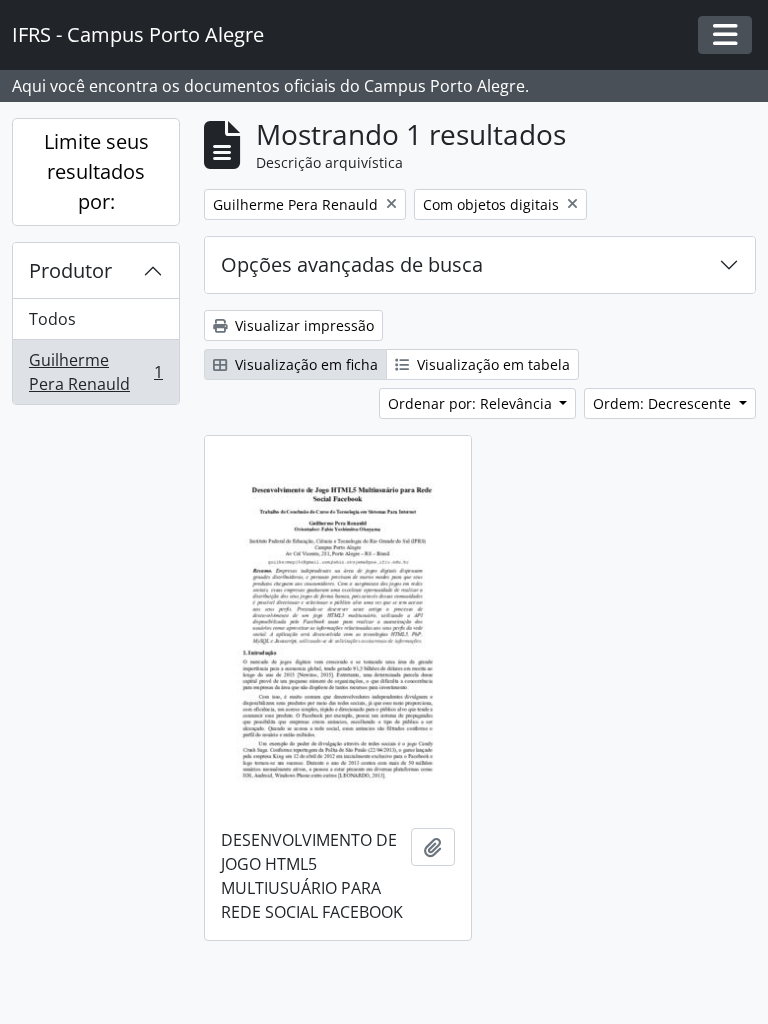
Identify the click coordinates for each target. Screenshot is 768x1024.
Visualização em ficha (304, 364)
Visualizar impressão (302, 325)
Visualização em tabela (491, 364)
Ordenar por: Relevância (472, 403)
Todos (52, 319)
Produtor (70, 270)
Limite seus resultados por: (96, 171)
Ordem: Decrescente (664, 403)
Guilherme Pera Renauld (95, 372)
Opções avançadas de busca (352, 264)
